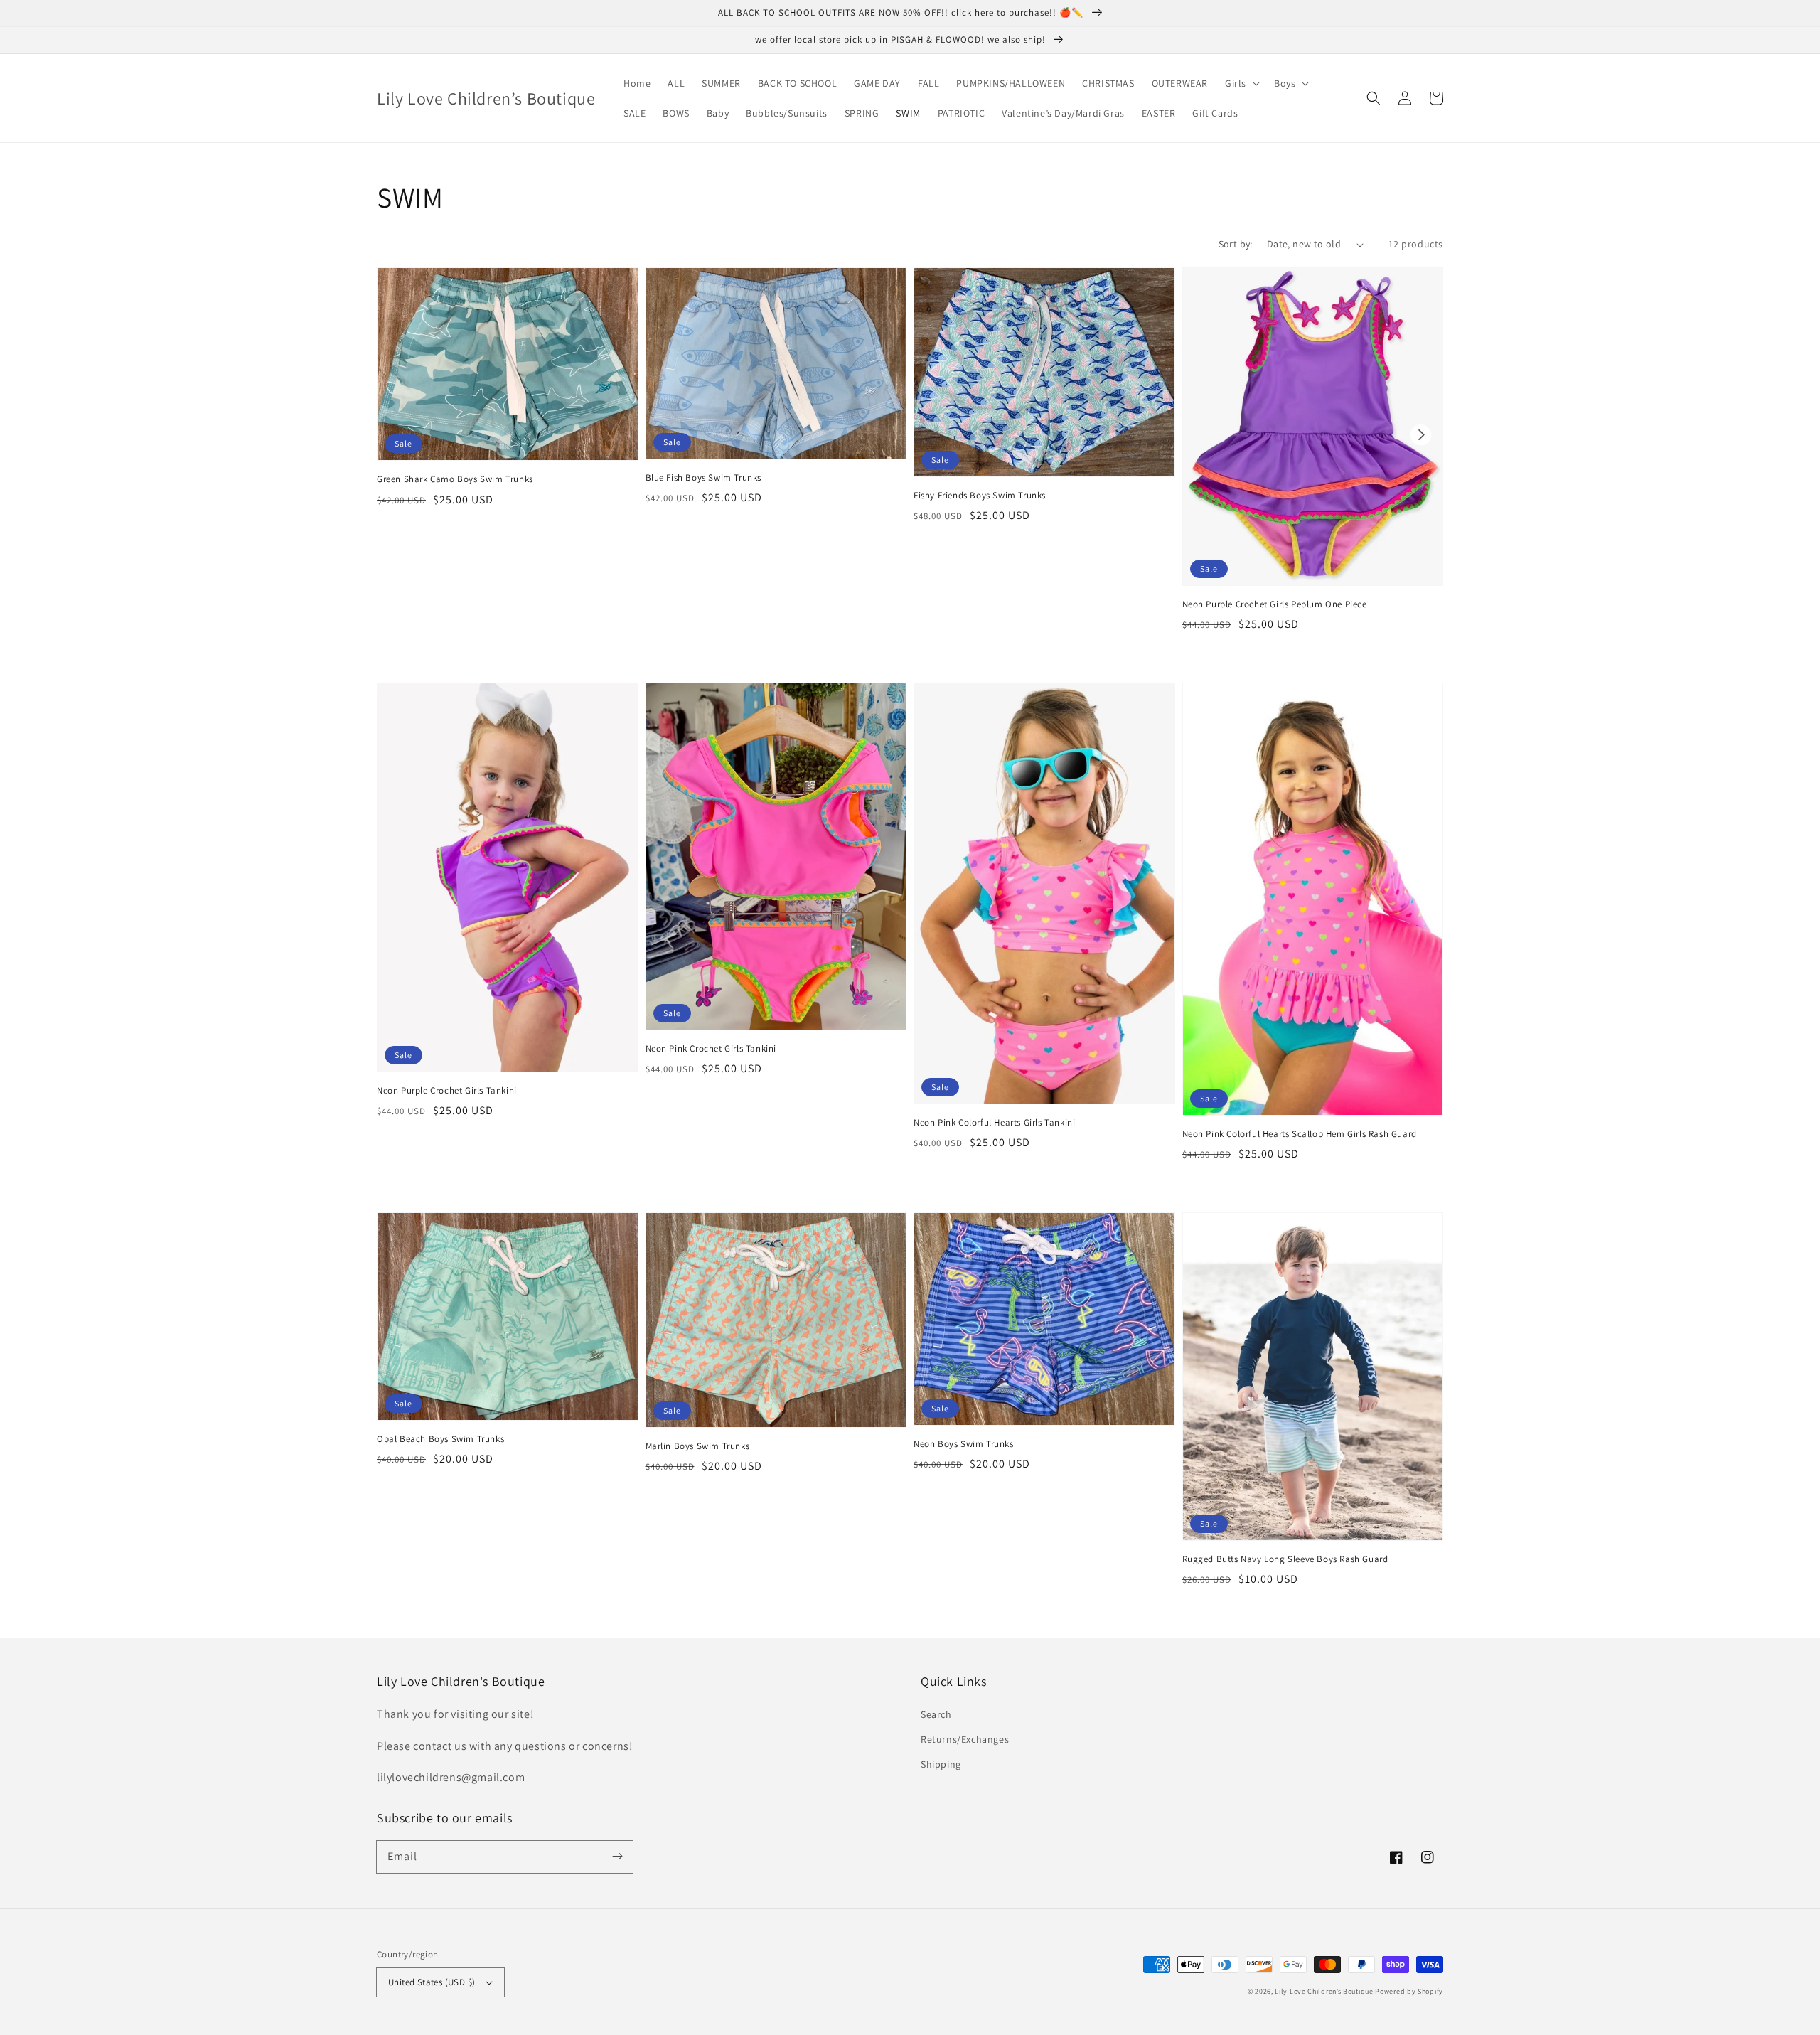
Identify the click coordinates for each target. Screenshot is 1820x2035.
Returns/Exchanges (965, 1739)
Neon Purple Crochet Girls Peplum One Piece (1275, 604)
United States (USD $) (432, 1982)
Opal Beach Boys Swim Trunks (440, 1439)
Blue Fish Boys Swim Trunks (704, 477)
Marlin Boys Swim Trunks (698, 1446)
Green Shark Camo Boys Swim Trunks (455, 479)
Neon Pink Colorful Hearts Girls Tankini (994, 1122)
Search (936, 1714)
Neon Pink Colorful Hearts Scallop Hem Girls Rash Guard (1300, 1134)
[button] (1241, 83)
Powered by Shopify (1409, 1991)
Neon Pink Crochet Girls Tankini (711, 1048)
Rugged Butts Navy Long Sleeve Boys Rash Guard (1285, 1559)
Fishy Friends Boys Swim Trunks (980, 495)
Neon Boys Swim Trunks (964, 1444)
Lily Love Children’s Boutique (1325, 1991)
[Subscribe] (617, 1857)
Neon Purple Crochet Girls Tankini (447, 1090)
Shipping (941, 1764)
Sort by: (1236, 244)
